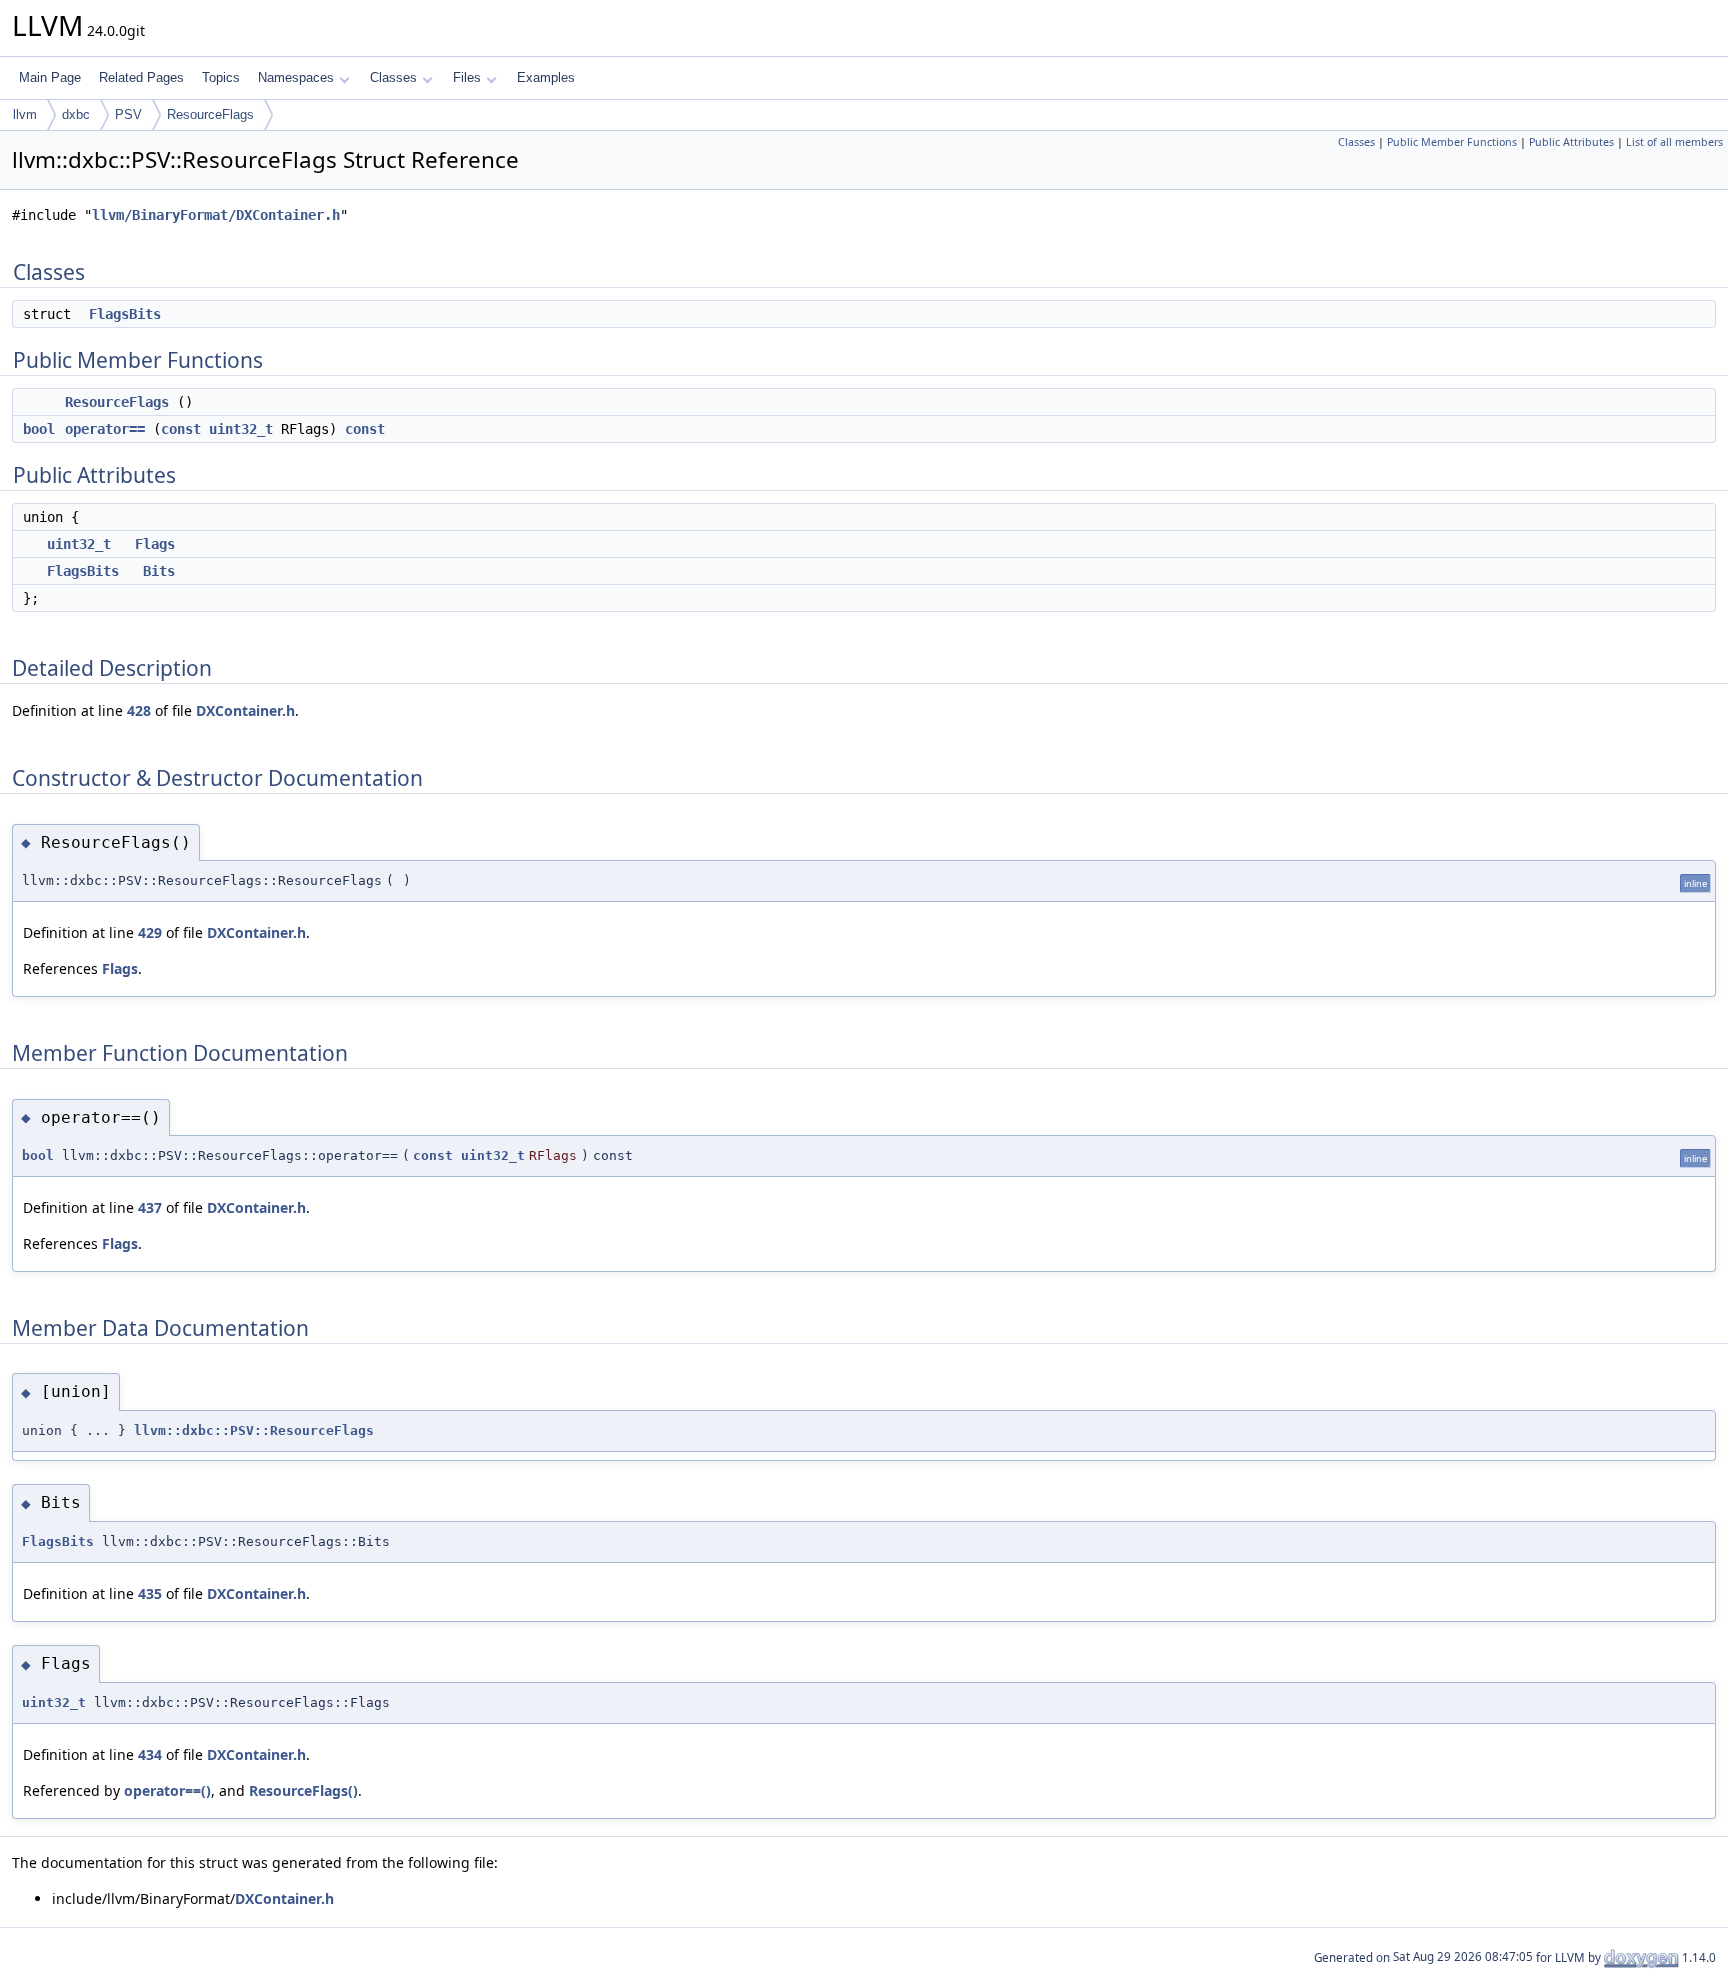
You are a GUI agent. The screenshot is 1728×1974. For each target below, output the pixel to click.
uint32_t (241, 429)
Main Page (50, 77)
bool (39, 429)
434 (150, 1754)
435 (150, 1593)
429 (150, 932)
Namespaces (296, 77)
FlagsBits (125, 314)
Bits (159, 571)
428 (139, 710)
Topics (221, 77)
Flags (155, 544)
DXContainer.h (245, 710)
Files (467, 77)
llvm (25, 114)
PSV (128, 114)
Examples (546, 77)
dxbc (76, 114)
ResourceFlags (210, 114)
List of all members (1674, 142)
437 (150, 1207)
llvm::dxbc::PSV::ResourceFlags (254, 1430)
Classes (393, 77)
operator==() (167, 1790)
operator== (105, 429)
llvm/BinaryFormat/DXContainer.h (216, 215)
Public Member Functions (1452, 142)
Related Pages (141, 77)
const (181, 429)
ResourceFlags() (303, 1790)
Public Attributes (1571, 142)
